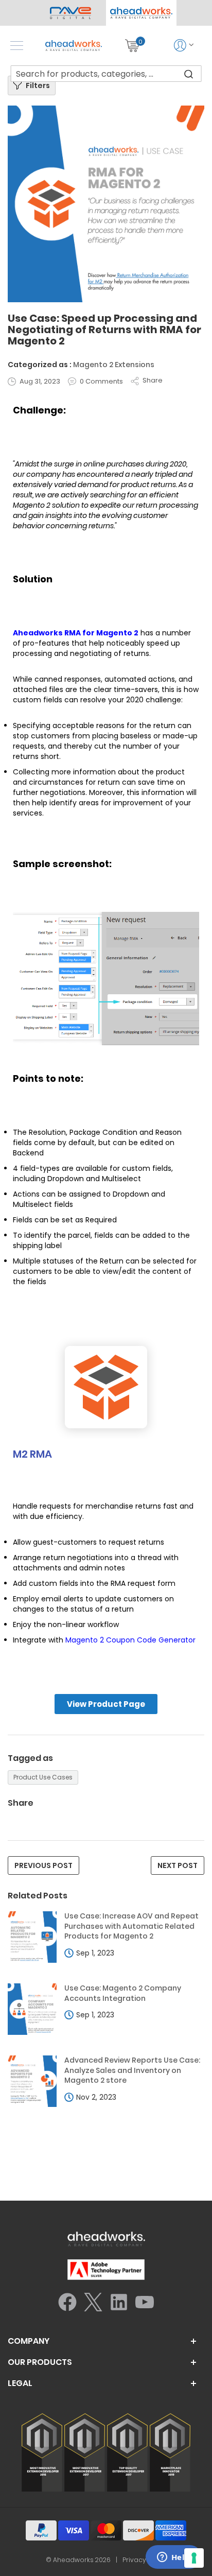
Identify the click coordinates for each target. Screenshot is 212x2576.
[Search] (188, 74)
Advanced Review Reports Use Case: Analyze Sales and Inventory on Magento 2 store (132, 2070)
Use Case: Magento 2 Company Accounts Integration (123, 1993)
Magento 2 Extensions (114, 365)
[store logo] (74, 46)
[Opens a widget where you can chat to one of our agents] (173, 2558)
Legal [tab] (20, 2383)
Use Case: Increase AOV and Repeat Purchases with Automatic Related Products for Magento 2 (131, 1926)
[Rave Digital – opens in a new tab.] (71, 13)
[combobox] (106, 74)
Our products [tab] (40, 2362)
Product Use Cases (43, 1777)
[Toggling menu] (17, 46)
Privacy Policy (145, 2560)
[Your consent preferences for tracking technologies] (194, 2558)
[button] (141, 13)
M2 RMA (32, 1454)
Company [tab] (29, 2341)
